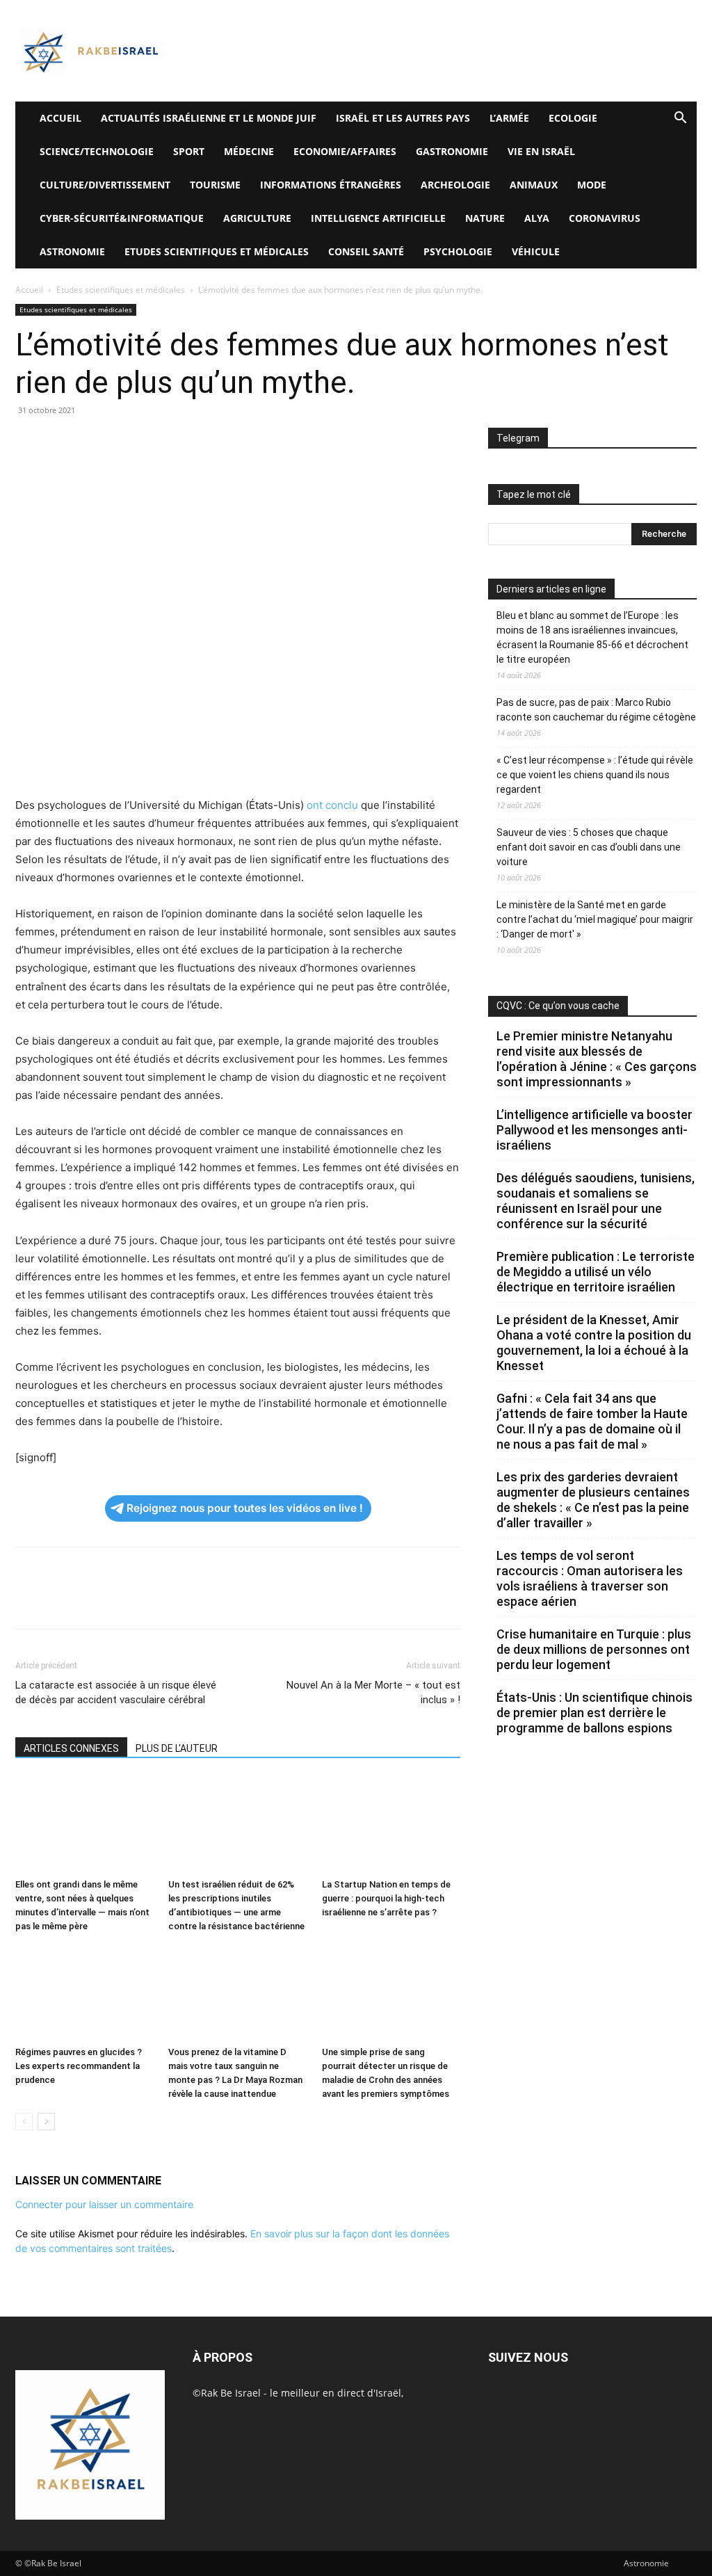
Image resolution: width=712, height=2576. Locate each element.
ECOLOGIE (573, 118)
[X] (61, 442)
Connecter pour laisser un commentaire (104, 2204)
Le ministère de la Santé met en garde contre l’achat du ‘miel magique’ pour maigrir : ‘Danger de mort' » (595, 919)
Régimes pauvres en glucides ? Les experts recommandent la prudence (79, 2066)
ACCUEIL (60, 118)
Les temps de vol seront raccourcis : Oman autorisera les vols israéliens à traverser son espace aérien (590, 1578)
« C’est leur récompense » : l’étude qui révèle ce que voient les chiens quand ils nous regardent (595, 775)
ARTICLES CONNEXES (71, 1748)
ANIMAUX (534, 185)
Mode (592, 185)
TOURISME (215, 185)
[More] (222, 442)
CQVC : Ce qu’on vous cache (558, 1006)
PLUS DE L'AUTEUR (177, 1748)
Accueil (29, 290)
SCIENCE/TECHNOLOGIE (97, 151)
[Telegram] (189, 442)
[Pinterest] (93, 442)
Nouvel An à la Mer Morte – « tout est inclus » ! (373, 1692)
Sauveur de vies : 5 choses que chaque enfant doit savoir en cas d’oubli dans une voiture (589, 847)
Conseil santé (366, 251)
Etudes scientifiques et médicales (217, 251)
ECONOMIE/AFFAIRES (345, 151)
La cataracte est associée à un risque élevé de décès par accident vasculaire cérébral (116, 1692)
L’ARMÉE (509, 118)
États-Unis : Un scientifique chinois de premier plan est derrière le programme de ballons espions (594, 1713)
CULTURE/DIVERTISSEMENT (105, 185)
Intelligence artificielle (378, 218)
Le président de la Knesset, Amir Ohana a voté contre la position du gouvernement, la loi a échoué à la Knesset (594, 1343)
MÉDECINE (249, 151)
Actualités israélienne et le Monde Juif (209, 118)
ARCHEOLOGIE (455, 185)
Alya (537, 218)
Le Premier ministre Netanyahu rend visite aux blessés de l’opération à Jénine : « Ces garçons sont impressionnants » (597, 1059)
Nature (485, 218)
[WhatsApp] (125, 442)
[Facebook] (29, 442)
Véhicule (536, 251)
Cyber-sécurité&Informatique (122, 218)
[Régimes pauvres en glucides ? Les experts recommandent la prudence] (84, 1993)
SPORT (189, 151)
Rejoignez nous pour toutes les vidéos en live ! (245, 1508)
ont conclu (334, 805)
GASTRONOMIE (452, 151)
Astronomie (72, 251)
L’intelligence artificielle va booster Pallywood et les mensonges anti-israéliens (594, 1130)
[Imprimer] (157, 442)
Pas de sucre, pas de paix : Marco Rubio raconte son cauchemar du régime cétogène (596, 710)
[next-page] (46, 2122)
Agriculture (257, 218)
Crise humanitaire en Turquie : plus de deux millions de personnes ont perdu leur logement (594, 1649)
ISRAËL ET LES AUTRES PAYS (403, 118)
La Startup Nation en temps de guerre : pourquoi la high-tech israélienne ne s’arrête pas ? (386, 1898)
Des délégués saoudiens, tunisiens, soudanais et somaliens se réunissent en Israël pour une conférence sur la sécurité (596, 1201)
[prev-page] (24, 2122)
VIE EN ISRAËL (541, 151)
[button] (680, 119)
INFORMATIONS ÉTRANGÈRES (331, 185)
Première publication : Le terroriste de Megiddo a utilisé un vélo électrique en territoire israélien (596, 1272)
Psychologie (458, 251)
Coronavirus (605, 218)
